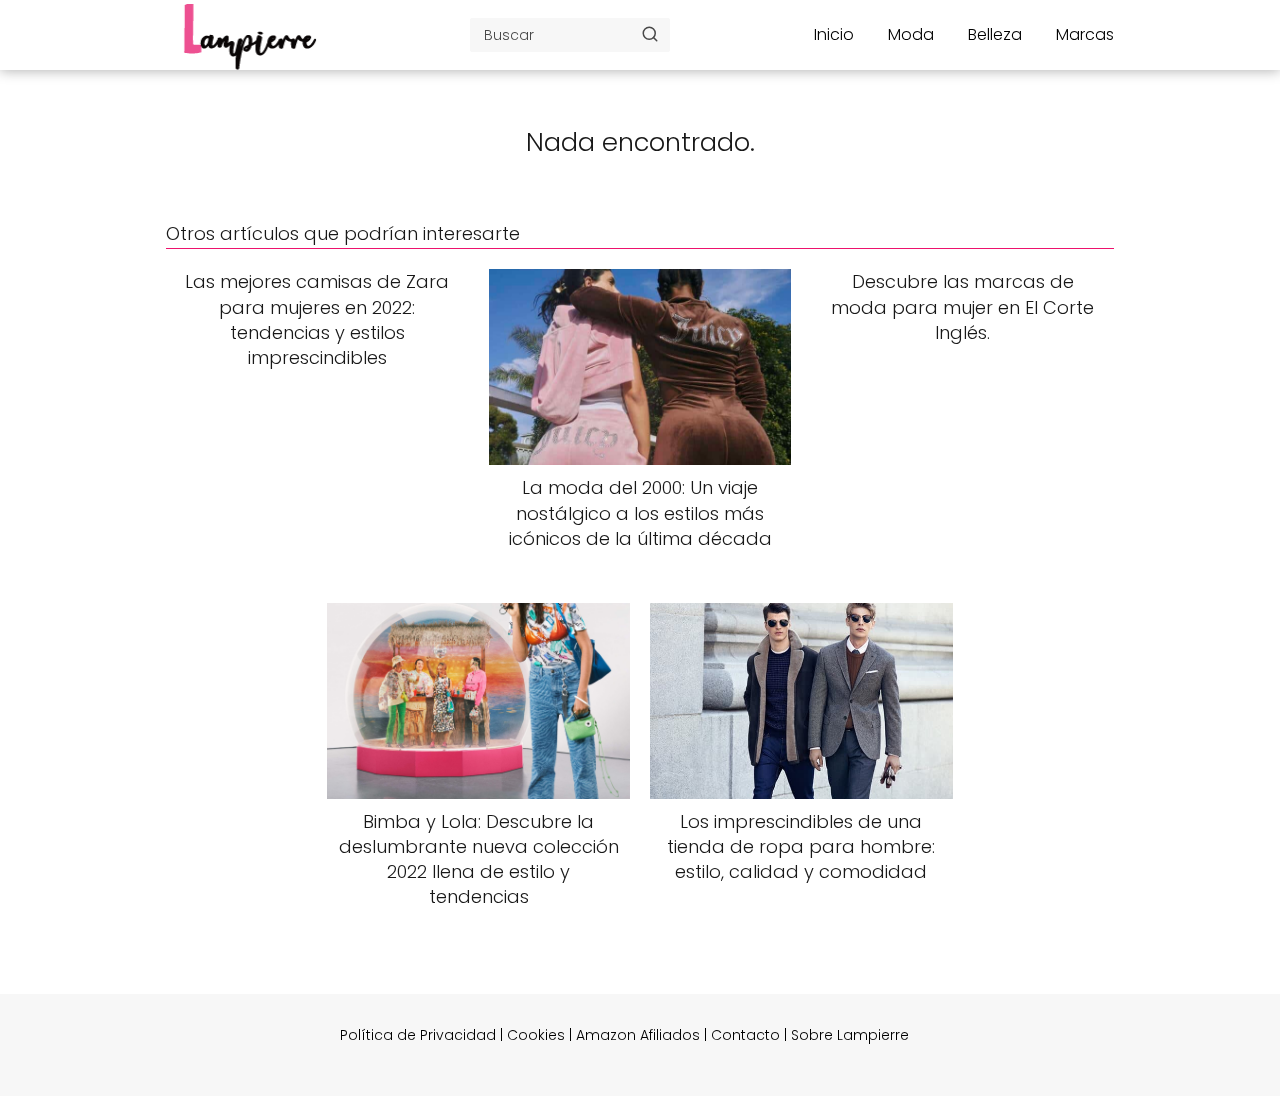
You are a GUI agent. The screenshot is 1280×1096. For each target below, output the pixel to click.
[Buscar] (650, 34)
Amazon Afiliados (638, 1035)
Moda (911, 34)
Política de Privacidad (418, 1035)
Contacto (745, 1035)
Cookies (536, 1035)
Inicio (834, 34)
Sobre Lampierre (850, 1035)
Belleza (995, 34)
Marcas (1085, 34)
